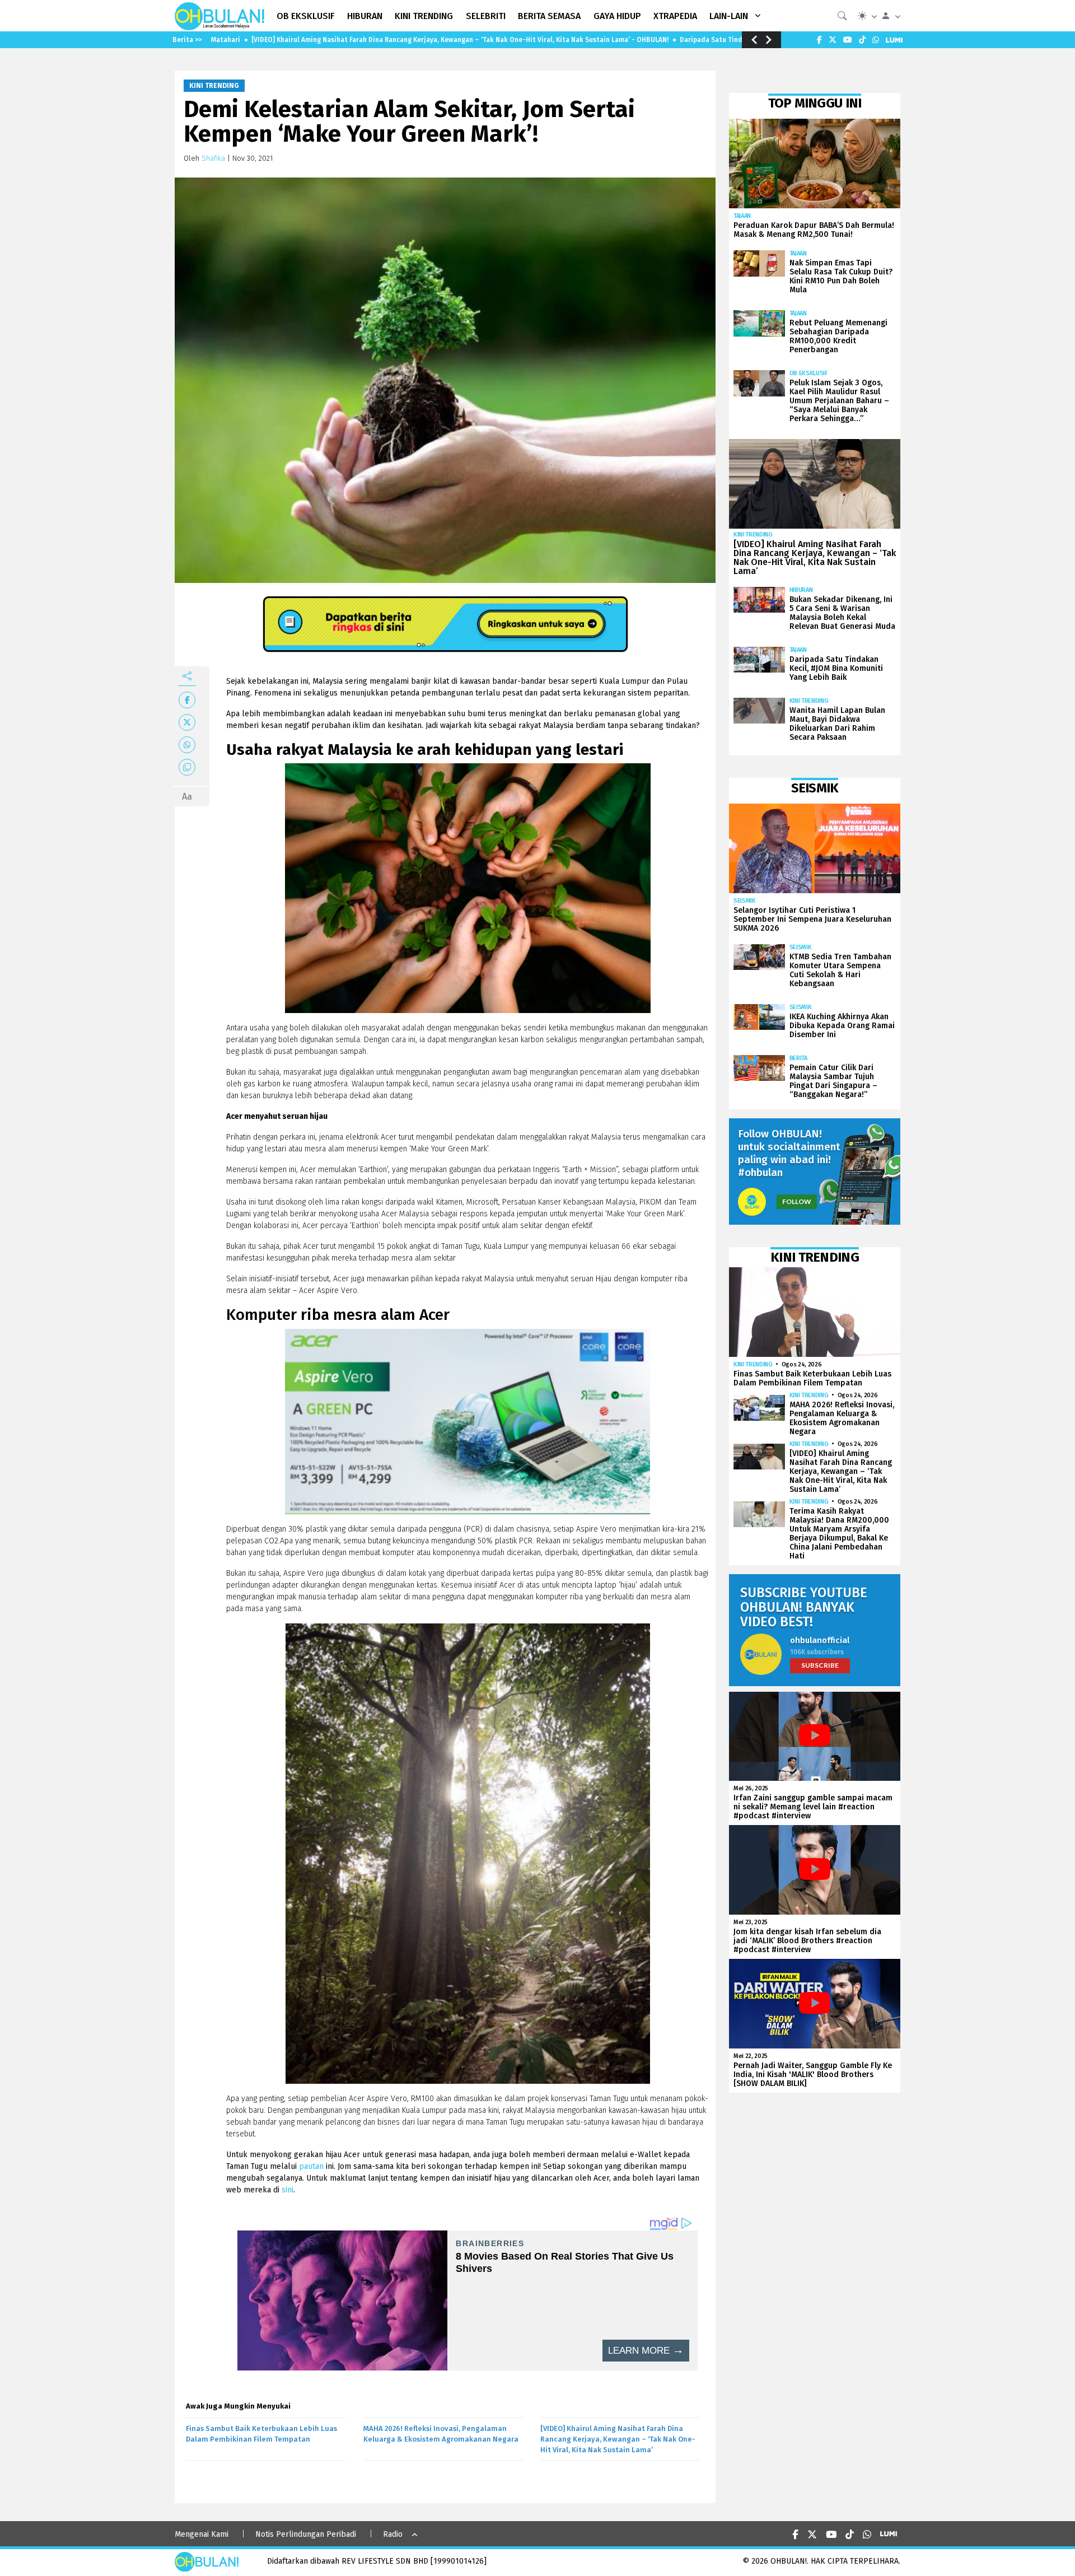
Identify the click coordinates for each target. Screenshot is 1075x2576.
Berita (798, 1058)
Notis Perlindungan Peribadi (306, 2534)
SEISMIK (745, 901)
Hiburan (801, 590)
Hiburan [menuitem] (365, 16)
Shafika (213, 158)
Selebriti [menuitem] (486, 16)
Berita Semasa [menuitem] (549, 16)
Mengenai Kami (202, 2534)
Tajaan (742, 216)
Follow (797, 1201)
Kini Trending (214, 86)
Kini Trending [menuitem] (424, 16)
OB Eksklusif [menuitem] (306, 16)
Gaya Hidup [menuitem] (617, 16)
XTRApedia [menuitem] (675, 16)
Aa (187, 797)
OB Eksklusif (808, 373)
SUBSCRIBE (820, 1665)
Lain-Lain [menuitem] (729, 16)
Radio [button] (393, 2534)
